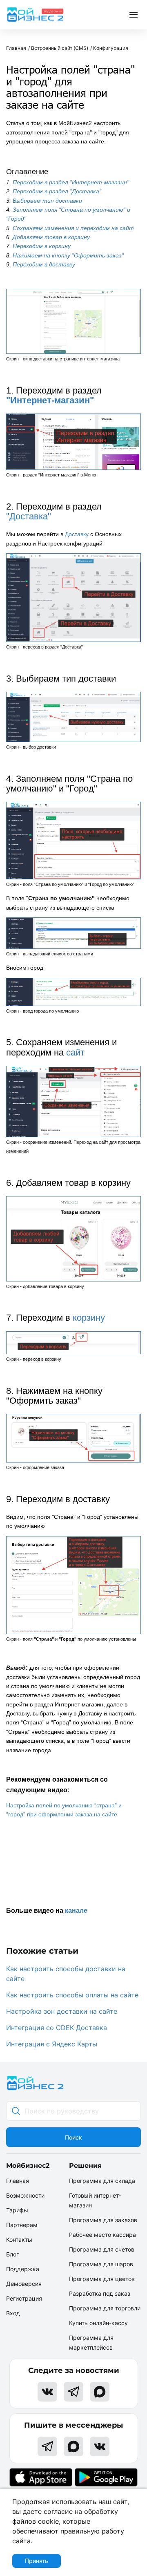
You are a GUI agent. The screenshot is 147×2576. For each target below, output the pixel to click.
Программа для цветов (102, 2279)
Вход (13, 2313)
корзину (89, 1318)
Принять (37, 2561)
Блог (12, 2254)
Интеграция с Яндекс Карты (52, 2044)
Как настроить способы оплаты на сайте (72, 1995)
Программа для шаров (101, 2264)
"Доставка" (29, 516)
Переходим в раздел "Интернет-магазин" (71, 182)
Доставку (77, 534)
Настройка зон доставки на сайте (62, 2011)
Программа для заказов (103, 2220)
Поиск (73, 2137)
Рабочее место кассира (102, 2235)
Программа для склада (102, 2181)
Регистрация (24, 2298)
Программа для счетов (102, 2249)
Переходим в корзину (42, 246)
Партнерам (22, 2225)
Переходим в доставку (44, 264)
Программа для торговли (105, 2308)
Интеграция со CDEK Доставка (57, 2028)
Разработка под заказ (100, 2293)
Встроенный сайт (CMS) (60, 48)
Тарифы (17, 2210)
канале (76, 1911)
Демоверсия (24, 2284)
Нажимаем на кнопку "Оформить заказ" (68, 255)
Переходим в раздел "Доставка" (57, 191)
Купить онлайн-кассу (98, 2323)
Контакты (19, 2239)
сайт (75, 1052)
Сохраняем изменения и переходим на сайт (73, 228)
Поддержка (23, 2269)
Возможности (25, 2195)
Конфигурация (111, 48)
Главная (16, 48)
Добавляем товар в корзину (51, 237)
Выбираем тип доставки (47, 201)
